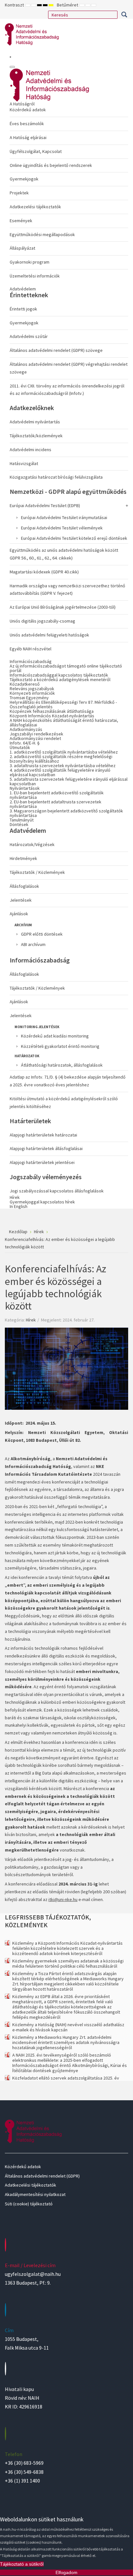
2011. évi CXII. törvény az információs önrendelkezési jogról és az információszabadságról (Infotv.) (67, 390)
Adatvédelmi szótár (29, 336)
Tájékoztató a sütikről (22, 2564)
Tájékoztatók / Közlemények (37, 872)
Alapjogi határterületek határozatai (43, 1135)
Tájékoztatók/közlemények (36, 436)
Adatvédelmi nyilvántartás (35, 422)
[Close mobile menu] (12, 67)
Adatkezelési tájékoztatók (35, 207)
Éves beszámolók (27, 124)
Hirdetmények (23, 858)
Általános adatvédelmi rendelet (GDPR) (42, 2176)
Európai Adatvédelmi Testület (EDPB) (45, 505)
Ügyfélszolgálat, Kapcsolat (36, 151)
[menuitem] (69, 191)
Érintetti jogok (23, 309)
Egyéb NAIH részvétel (31, 649)
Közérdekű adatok (28, 110)
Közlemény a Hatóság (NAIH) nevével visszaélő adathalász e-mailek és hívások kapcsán (68, 2027)
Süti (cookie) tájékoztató (29, 2204)
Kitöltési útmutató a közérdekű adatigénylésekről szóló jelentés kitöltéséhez (64, 1103)
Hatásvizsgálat (24, 463)
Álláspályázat (22, 248)
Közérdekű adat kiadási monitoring (55, 1036)
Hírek (31, 1320)
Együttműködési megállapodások (42, 234)
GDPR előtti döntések (42, 934)
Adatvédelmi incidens (31, 450)
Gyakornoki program (30, 262)
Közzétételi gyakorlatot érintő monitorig (60, 1046)
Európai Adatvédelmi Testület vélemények (62, 528)
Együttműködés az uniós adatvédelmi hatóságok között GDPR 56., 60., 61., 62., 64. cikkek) (64, 554)
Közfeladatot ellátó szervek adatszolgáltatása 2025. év (66, 2078)
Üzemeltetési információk (35, 276)
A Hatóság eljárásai (28, 137)
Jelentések (21, 900)
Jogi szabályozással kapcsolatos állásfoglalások (57, 1191)
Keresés (124, 15)
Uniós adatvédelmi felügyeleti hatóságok (49, 635)
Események (21, 221)
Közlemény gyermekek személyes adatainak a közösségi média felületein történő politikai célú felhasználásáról (68, 1963)
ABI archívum (33, 944)
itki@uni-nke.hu (63, 1899)
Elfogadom (66, 2572)
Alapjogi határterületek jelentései (42, 1162)
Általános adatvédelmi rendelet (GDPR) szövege (56, 350)
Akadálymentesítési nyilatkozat (35, 2194)
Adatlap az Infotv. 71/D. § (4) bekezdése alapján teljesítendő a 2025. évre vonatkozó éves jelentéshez (68, 1081)
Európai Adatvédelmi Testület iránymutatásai (64, 517)
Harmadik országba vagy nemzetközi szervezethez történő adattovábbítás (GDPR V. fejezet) (67, 590)
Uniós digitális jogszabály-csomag (42, 621)
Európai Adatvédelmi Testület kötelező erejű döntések (74, 538)
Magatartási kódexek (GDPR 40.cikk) (44, 572)
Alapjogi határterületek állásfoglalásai (46, 1148)
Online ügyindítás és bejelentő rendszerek (51, 165)
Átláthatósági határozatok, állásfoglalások (62, 1065)
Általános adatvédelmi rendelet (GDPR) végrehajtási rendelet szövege (69, 368)
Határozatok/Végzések (32, 844)
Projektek (19, 193)
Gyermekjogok (24, 179)
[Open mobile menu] (10, 57)
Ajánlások (19, 914)
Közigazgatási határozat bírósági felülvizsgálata (56, 477)
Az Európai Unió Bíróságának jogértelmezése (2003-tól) (63, 607)
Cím (9, 2330)
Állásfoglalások (24, 886)
